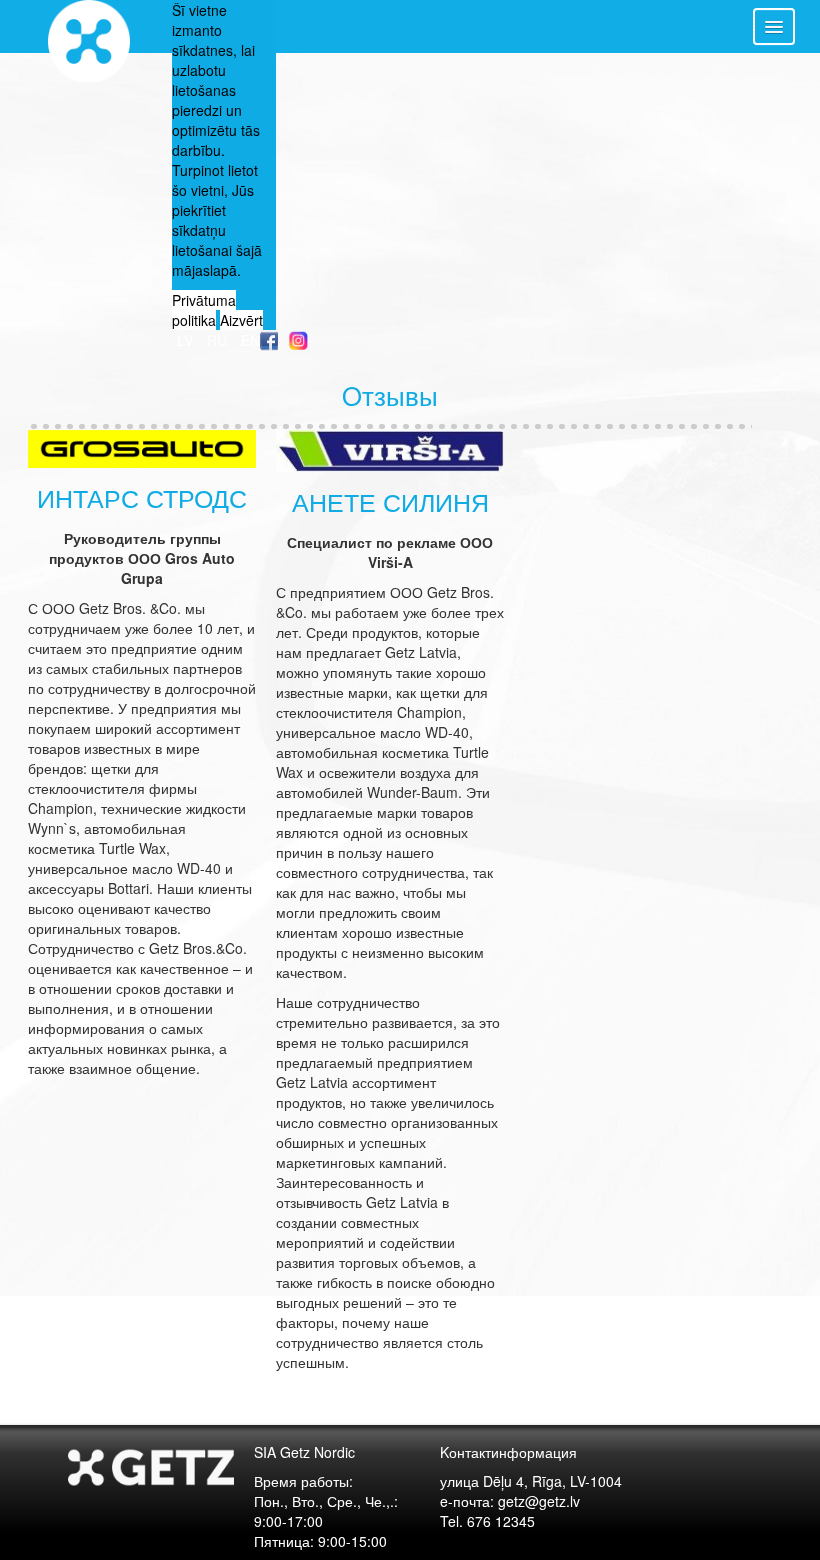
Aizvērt (241, 320)
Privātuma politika (204, 310)
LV (187, 340)
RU (219, 340)
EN (250, 340)
